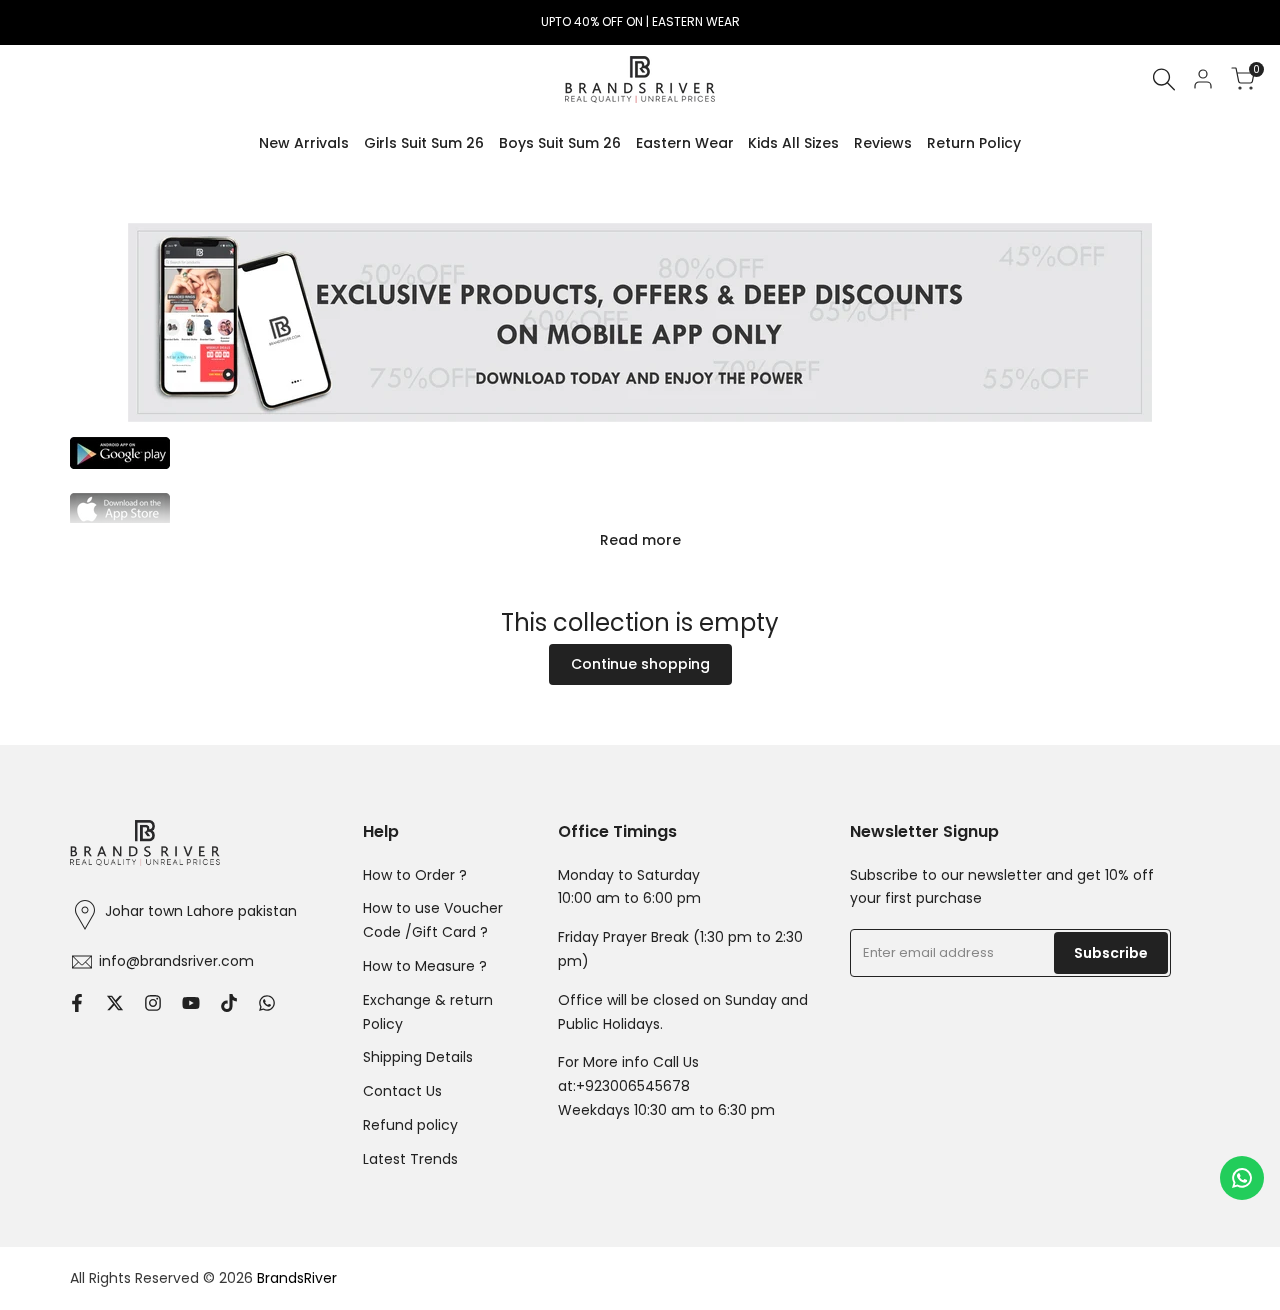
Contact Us (402, 1091)
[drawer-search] (1164, 79)
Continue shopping (640, 664)
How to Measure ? (425, 966)
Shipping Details (418, 1057)
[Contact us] (1242, 1178)
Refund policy (410, 1125)
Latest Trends (410, 1159)
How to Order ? (415, 875)
